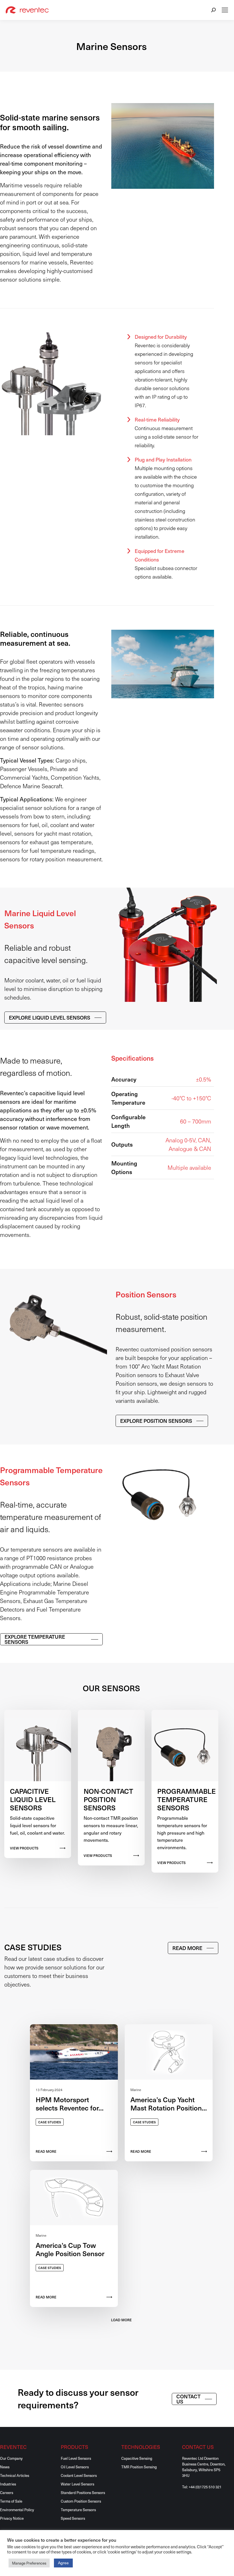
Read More (46, 2151)
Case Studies (50, 2122)
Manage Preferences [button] (29, 2563)
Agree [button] (63, 2563)
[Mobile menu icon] (225, 10)
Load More (121, 2320)
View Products (24, 1848)
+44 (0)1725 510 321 (205, 2487)
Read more (141, 2151)
